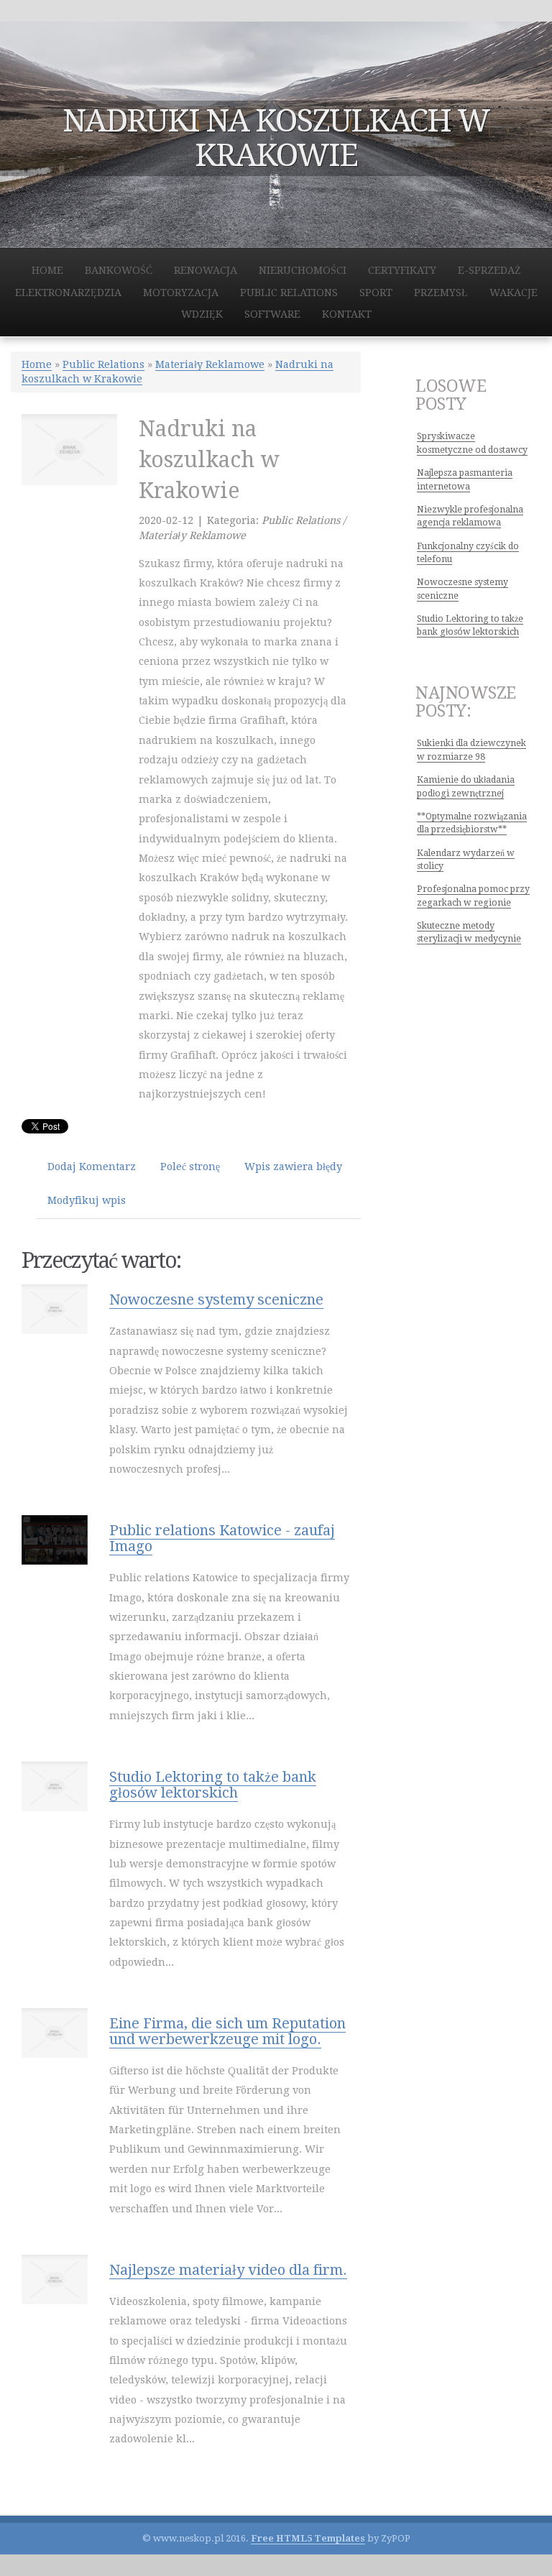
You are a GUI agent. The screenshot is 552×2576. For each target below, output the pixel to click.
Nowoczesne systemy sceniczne (216, 1299)
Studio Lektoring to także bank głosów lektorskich (213, 1785)
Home (37, 364)
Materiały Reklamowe (210, 364)
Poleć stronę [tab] (190, 1167)
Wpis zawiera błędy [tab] (293, 1167)
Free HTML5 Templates (308, 2538)
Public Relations (103, 364)
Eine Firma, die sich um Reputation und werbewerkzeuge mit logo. (227, 2031)
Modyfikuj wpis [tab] (87, 1200)
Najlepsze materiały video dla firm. (228, 2270)
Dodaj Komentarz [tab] (92, 1167)
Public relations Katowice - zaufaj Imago (222, 1538)
